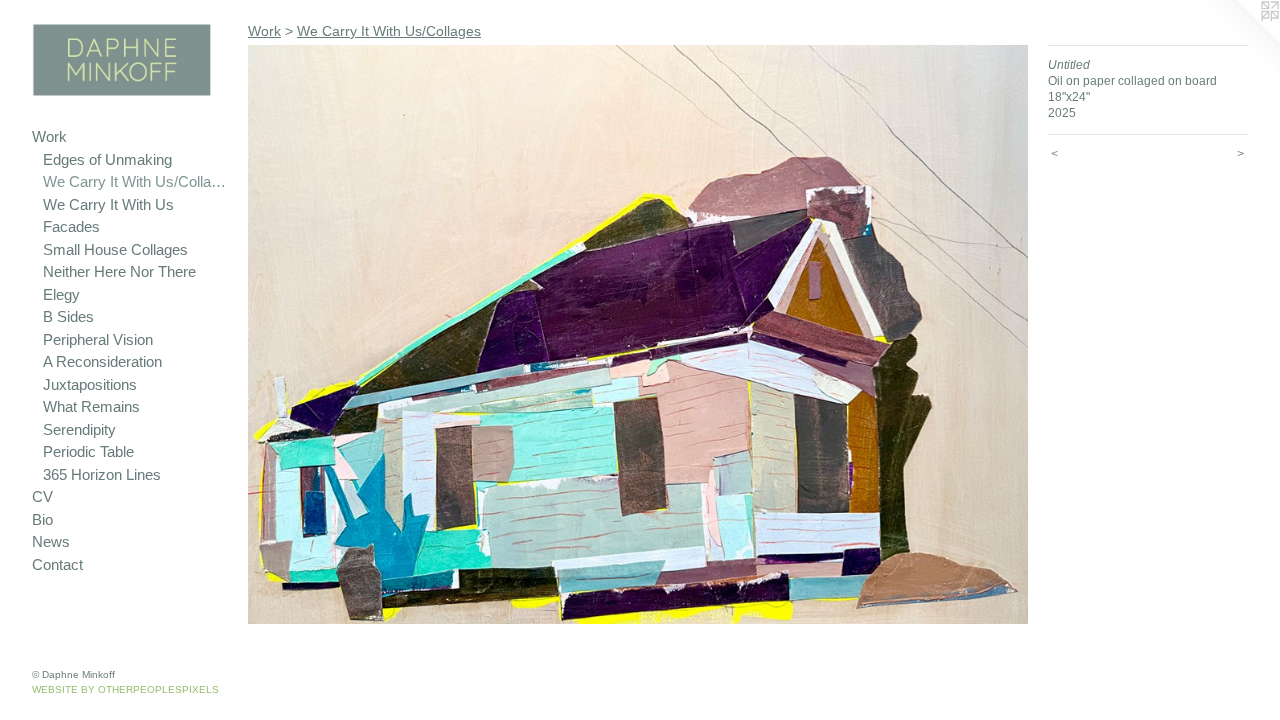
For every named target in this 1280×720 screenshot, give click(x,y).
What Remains (91, 406)
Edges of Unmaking (107, 159)
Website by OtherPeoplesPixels (125, 689)
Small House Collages (115, 249)
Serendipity (79, 429)
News (51, 541)
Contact (57, 564)
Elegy (61, 294)
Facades (71, 226)
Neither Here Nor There (119, 271)
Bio (42, 519)
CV (42, 496)
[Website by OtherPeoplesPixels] (1240, 40)
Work (49, 136)
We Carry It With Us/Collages (137, 181)
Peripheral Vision (98, 339)
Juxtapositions (90, 384)
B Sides (68, 316)
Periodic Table (88, 451)
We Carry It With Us (108, 204)
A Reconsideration (102, 361)
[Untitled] (638, 334)
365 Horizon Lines (102, 474)
